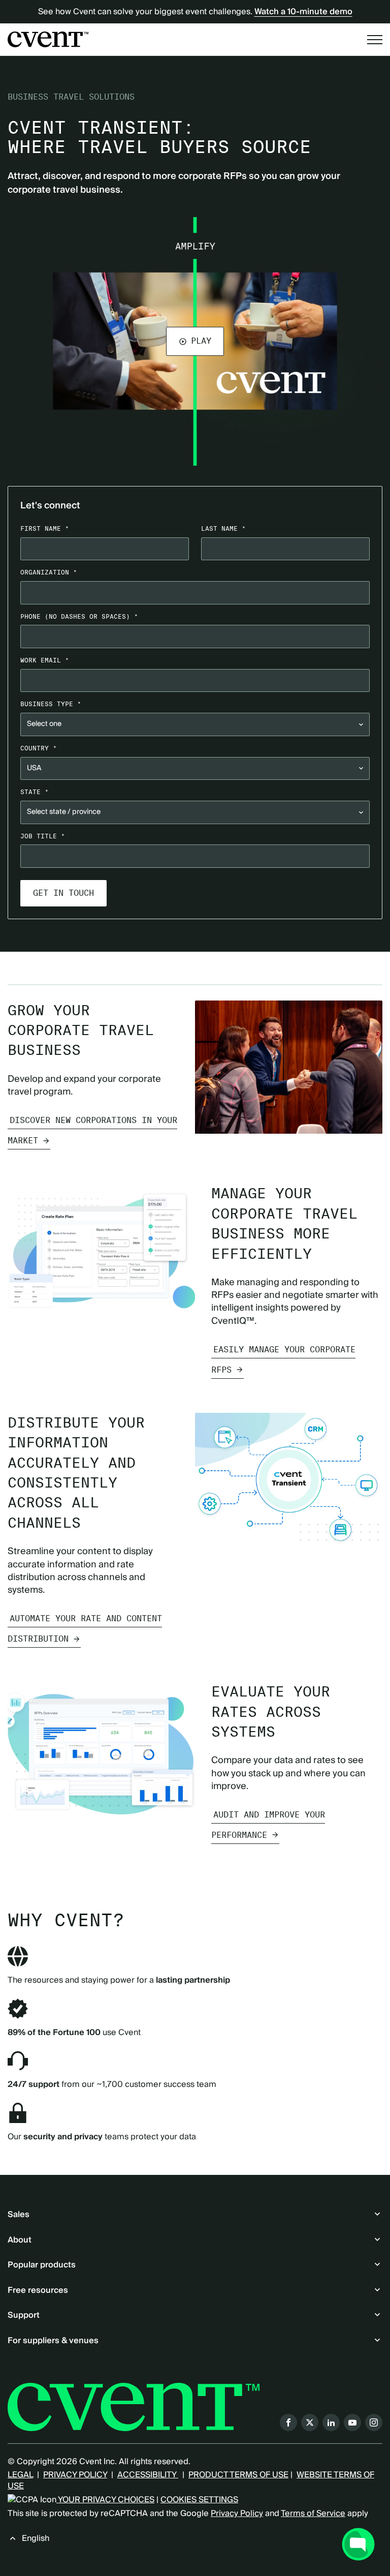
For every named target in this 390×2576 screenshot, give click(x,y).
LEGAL (20, 2475)
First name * (45, 528)
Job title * (43, 836)
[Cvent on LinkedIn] (331, 2422)
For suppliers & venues (53, 2341)
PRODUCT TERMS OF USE (238, 2475)
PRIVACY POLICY (75, 2475)
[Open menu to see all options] (375, 40)
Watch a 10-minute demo (303, 12)
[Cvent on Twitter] (310, 2422)
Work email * (45, 660)
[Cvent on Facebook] (288, 2422)
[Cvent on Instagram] (374, 2422)
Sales (19, 2215)
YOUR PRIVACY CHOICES (105, 2500)
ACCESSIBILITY (148, 2475)
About (20, 2240)
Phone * (79, 616)
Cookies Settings (199, 2500)
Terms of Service (313, 2513)
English (36, 2538)
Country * (39, 748)
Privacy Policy (237, 2513)
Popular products (42, 2265)
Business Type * (51, 704)
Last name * (223, 528)
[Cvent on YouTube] (352, 2422)
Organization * (49, 572)
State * (35, 792)
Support (24, 2315)
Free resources (38, 2290)
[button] (195, 341)
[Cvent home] (48, 39)
